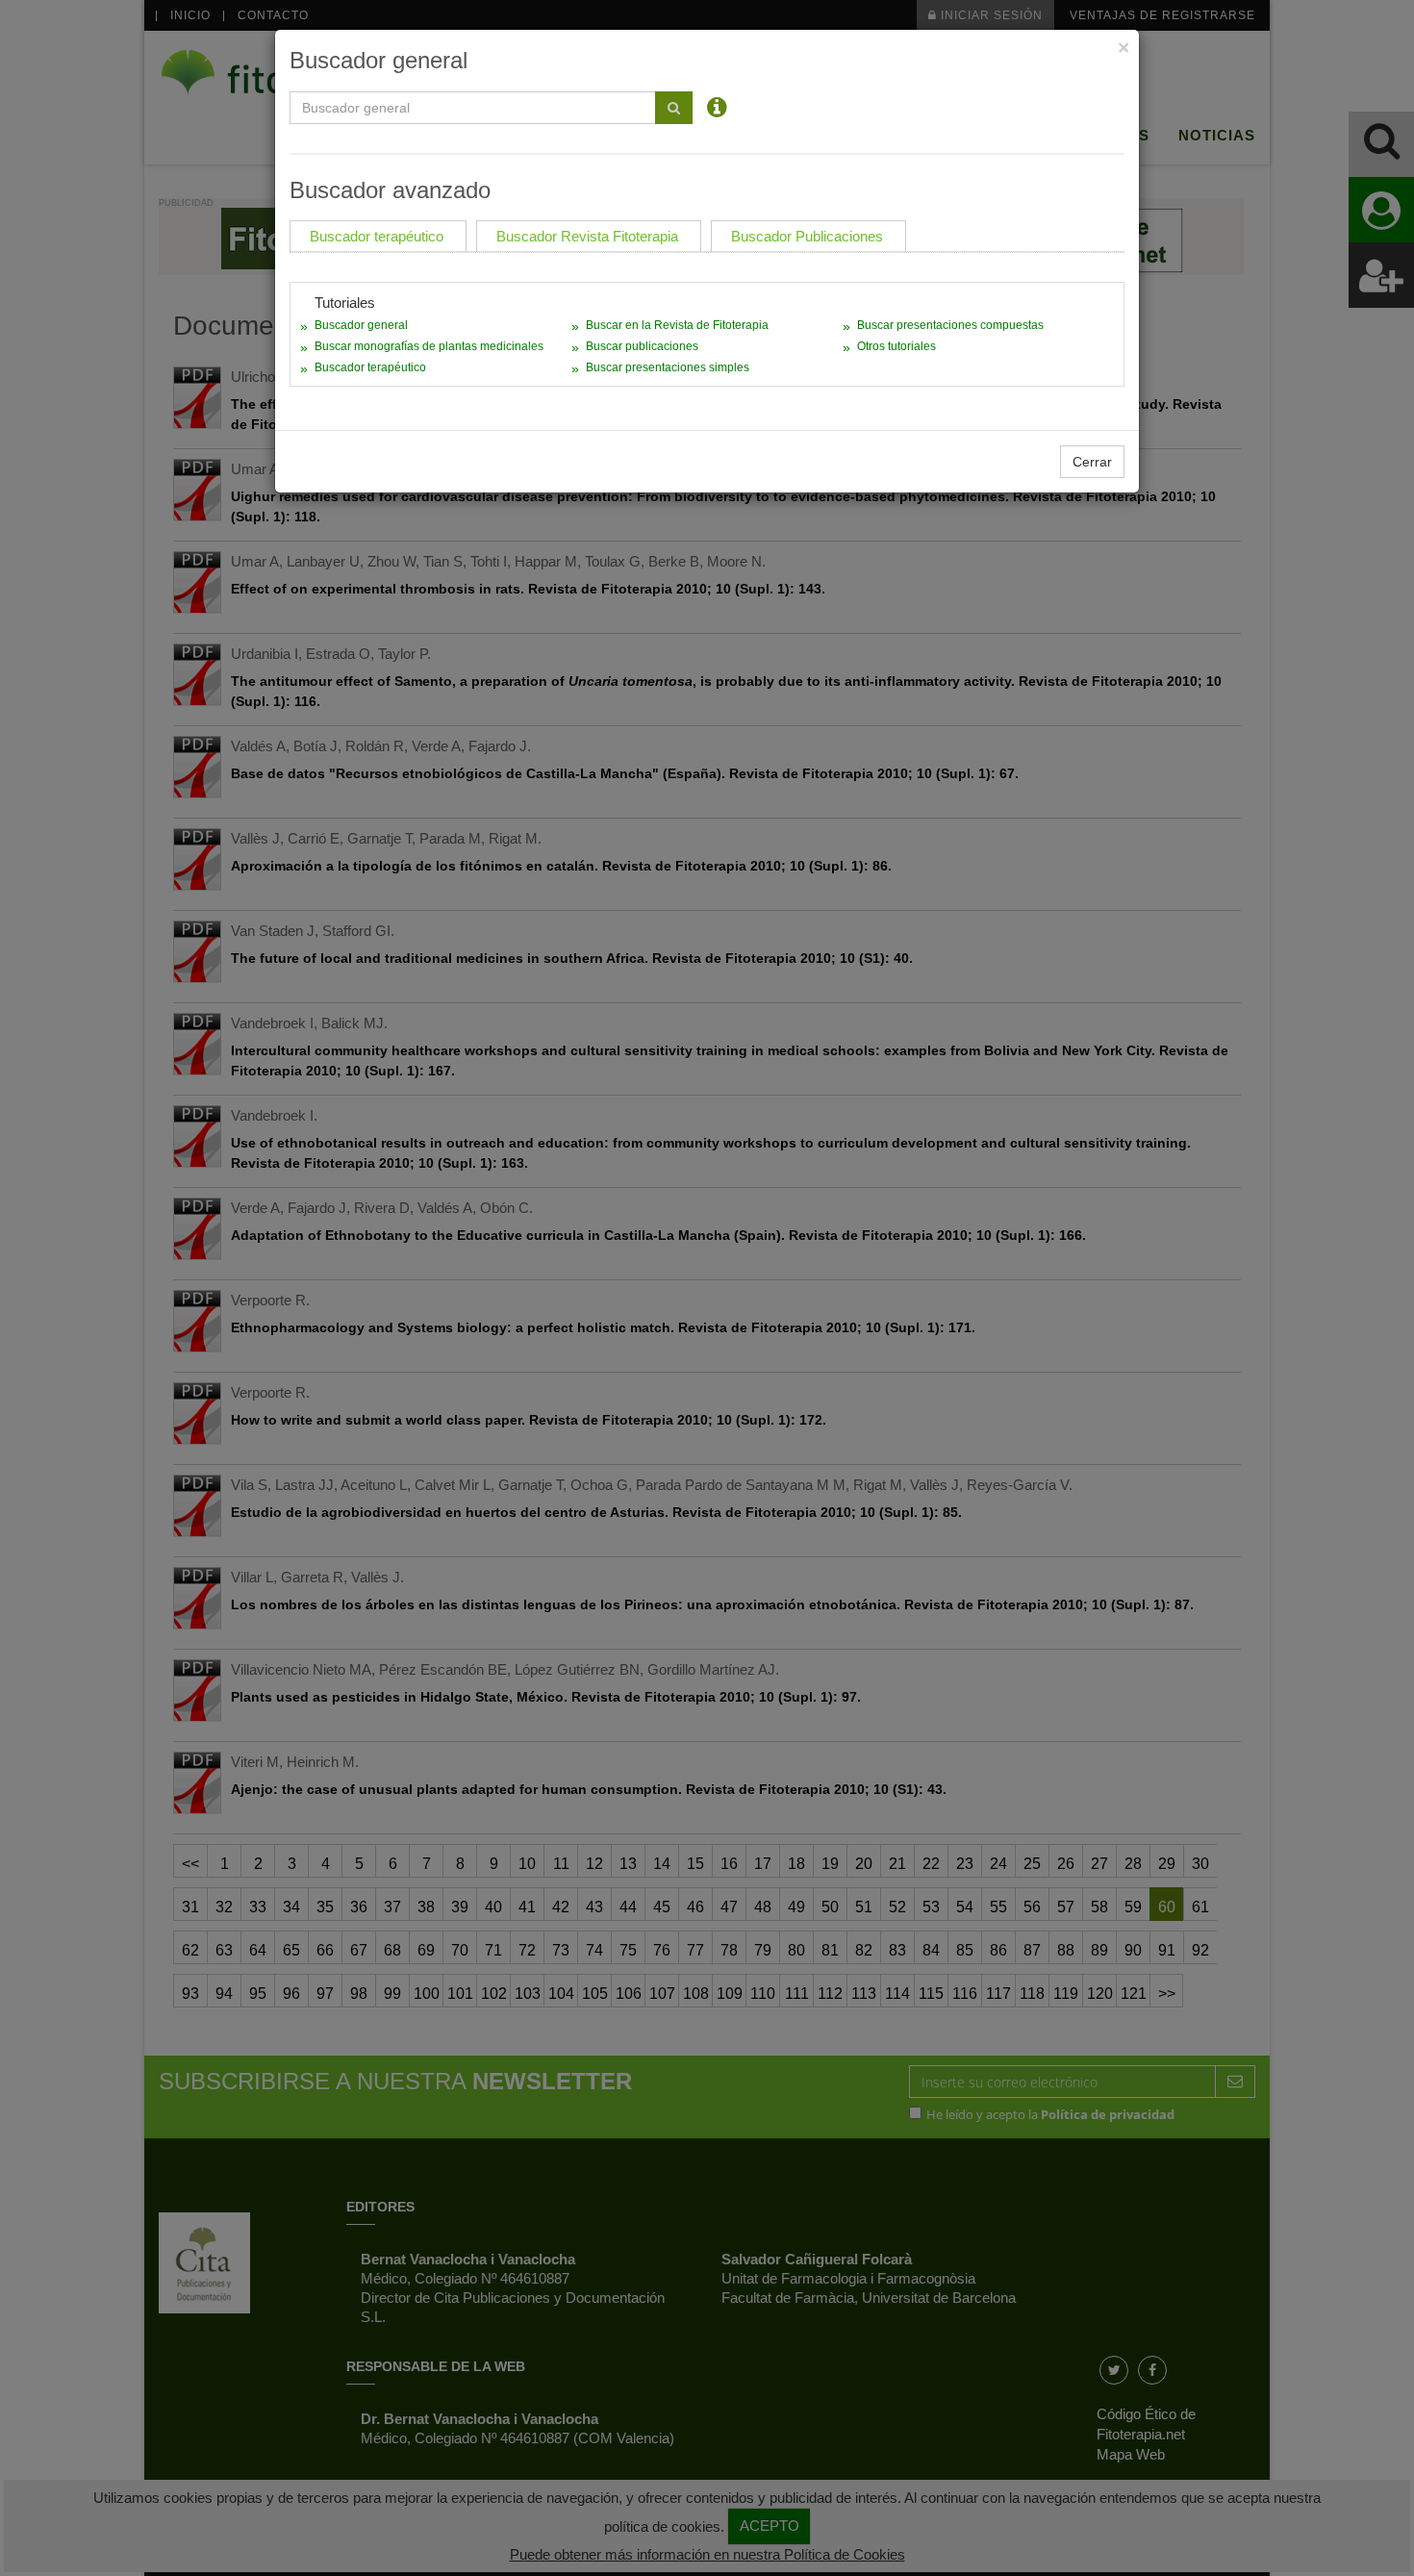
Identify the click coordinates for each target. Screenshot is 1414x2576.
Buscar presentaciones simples (668, 367)
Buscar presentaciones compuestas (950, 325)
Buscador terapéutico (370, 367)
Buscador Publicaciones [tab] (807, 236)
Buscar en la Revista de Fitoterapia (677, 325)
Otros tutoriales (896, 346)
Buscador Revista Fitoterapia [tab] (587, 236)
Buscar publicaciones (642, 346)
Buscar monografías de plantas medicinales (429, 346)
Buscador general (361, 325)
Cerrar (1092, 462)
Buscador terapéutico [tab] (377, 236)
